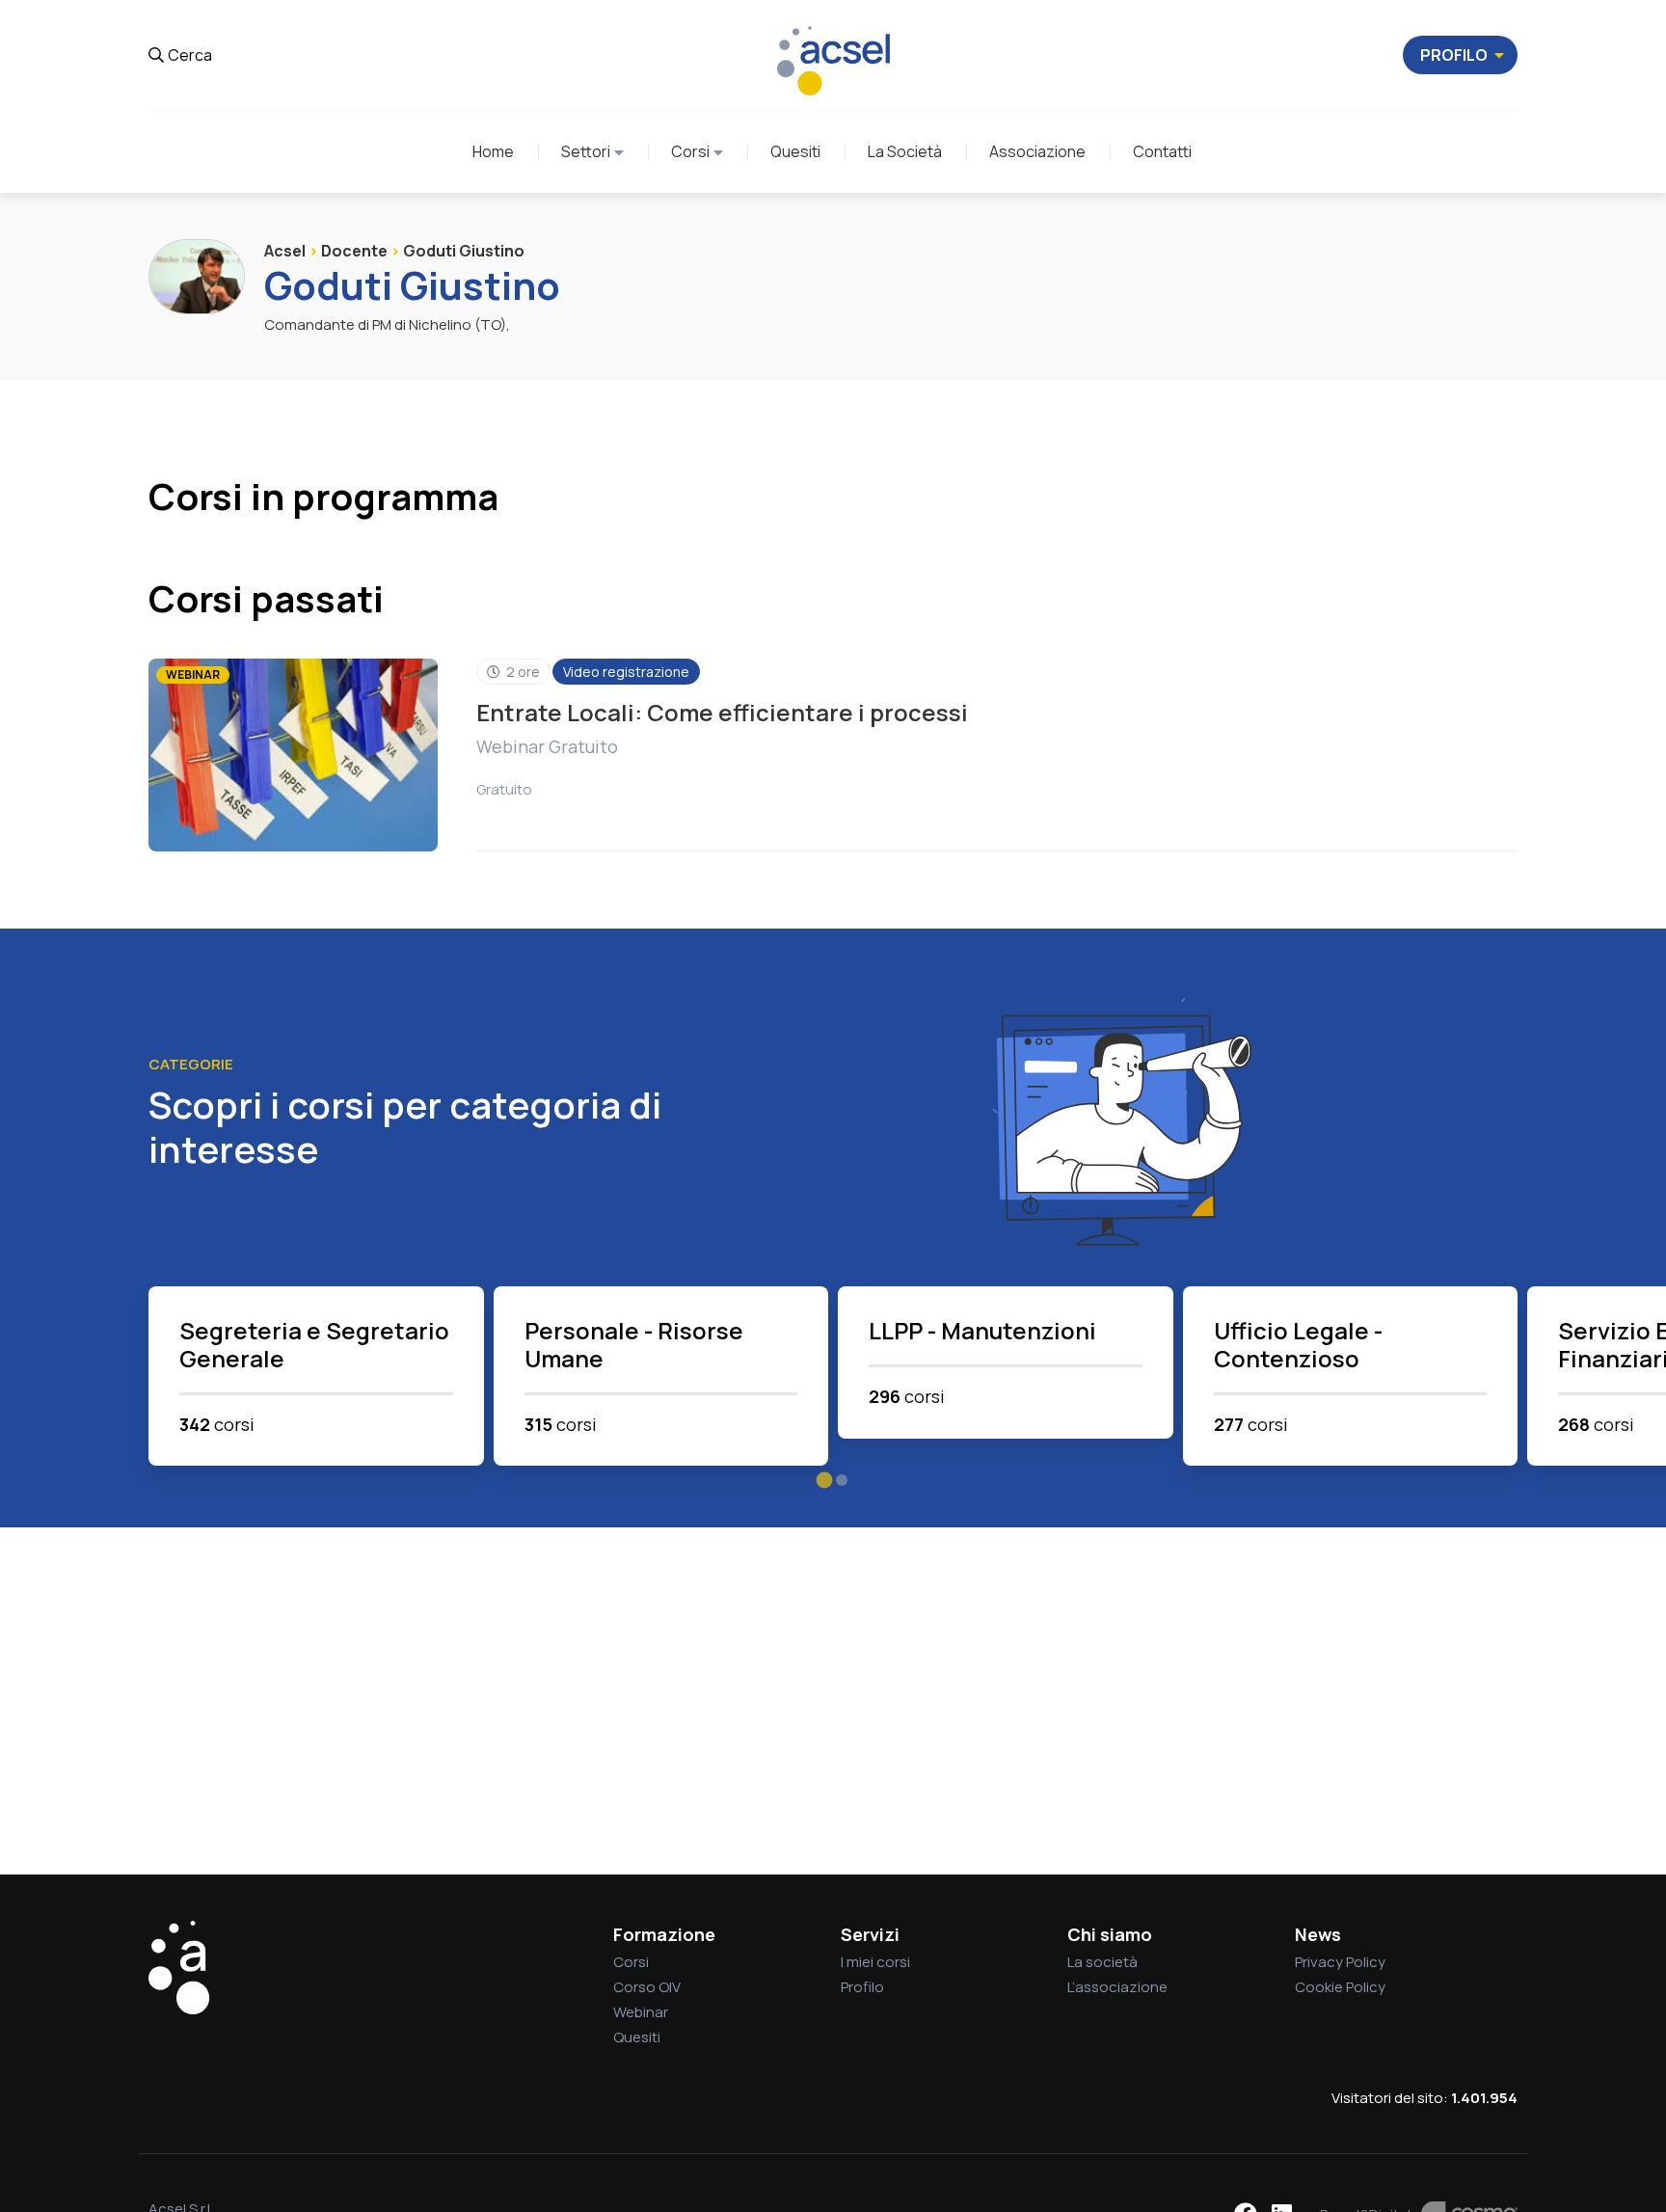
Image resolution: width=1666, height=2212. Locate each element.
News (1318, 1934)
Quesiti (795, 151)
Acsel (285, 251)
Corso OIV (647, 1987)
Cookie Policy (1340, 1987)
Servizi (870, 1934)
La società (1102, 1962)
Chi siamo (1110, 1934)
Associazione (1037, 151)
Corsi (690, 151)
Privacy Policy (1340, 1962)
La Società (905, 151)
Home (493, 151)
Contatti (1162, 151)
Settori (586, 151)
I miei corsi (875, 1962)
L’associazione (1117, 1987)
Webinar (641, 2012)
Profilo (862, 1987)
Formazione (664, 1934)
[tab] (825, 1481)
